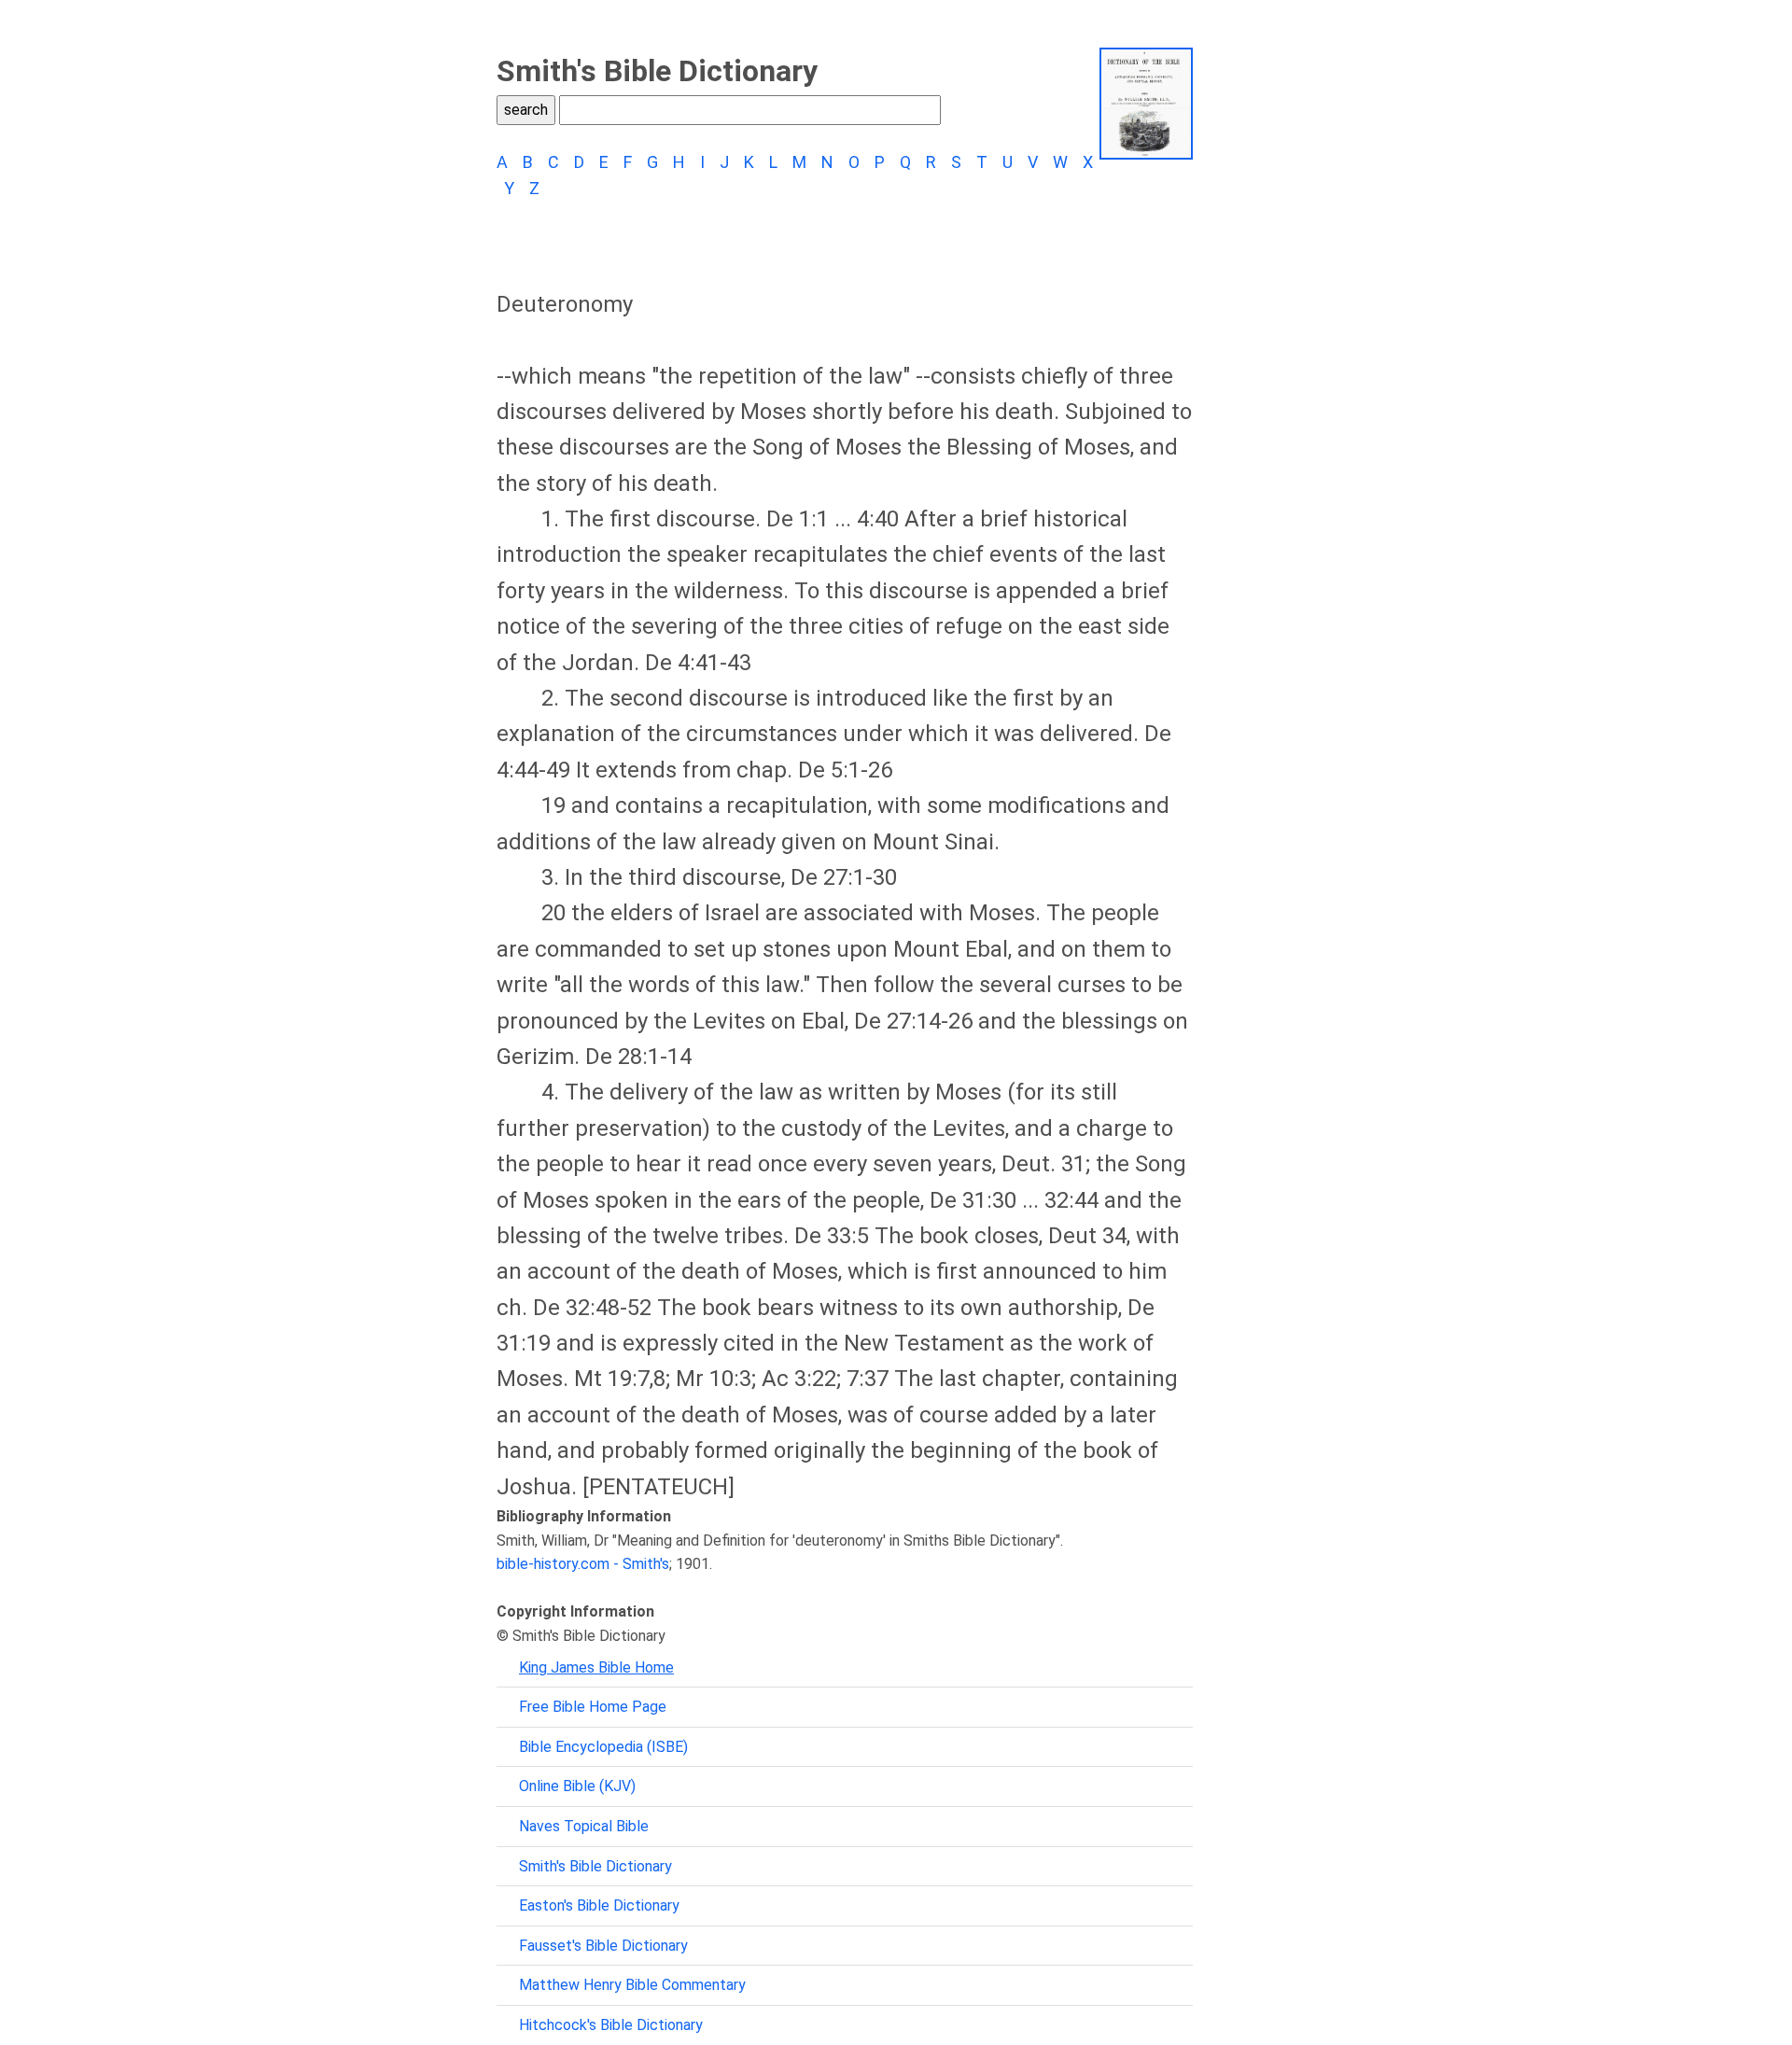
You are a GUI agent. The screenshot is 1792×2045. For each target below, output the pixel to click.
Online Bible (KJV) (577, 1786)
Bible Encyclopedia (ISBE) (603, 1747)
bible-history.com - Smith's (583, 1564)
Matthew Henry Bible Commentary (632, 1985)
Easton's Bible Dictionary (599, 1905)
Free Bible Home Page (593, 1707)
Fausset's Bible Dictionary (603, 1946)
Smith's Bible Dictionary (595, 1866)
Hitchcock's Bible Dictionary (611, 2025)
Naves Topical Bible (584, 1826)
